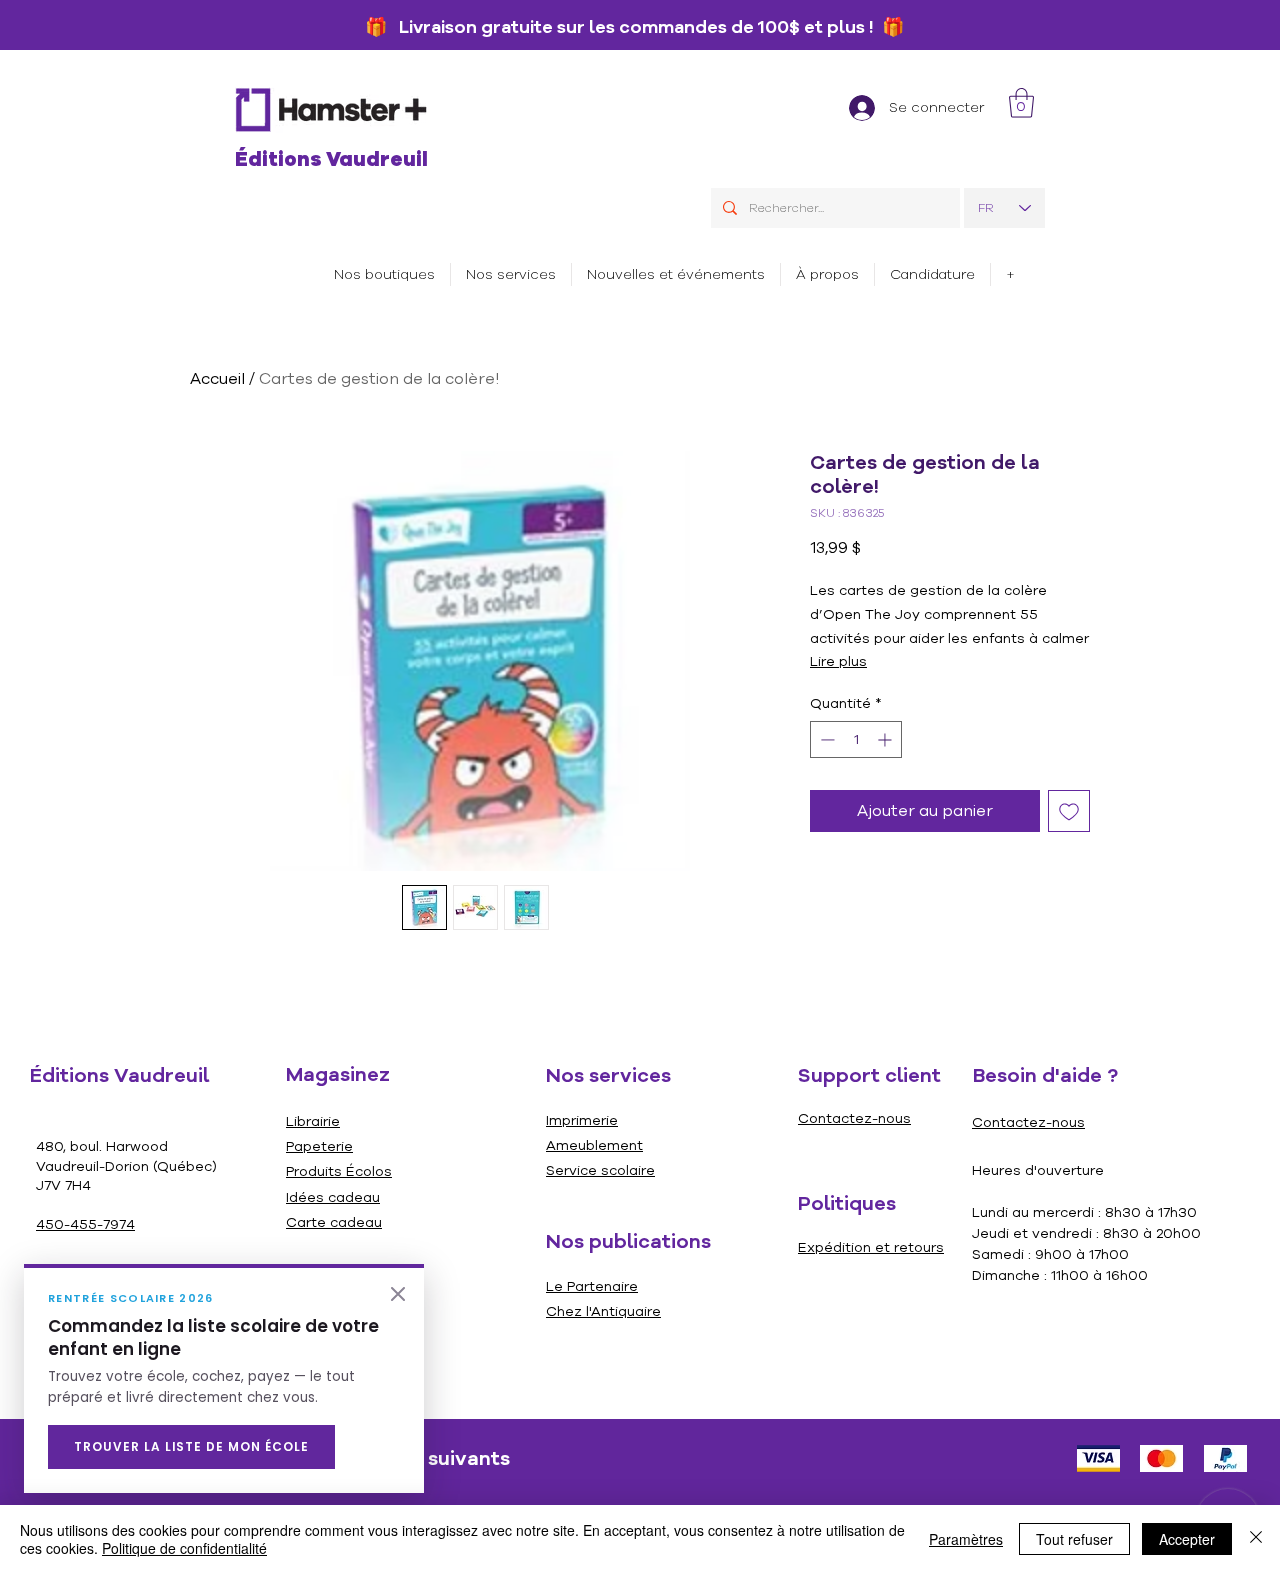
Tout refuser (1074, 1539)
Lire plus (838, 661)
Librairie (313, 1121)
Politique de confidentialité (184, 1548)
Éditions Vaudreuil (331, 159)
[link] (1021, 103)
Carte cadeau (334, 1222)
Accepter (1187, 1539)
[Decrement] (825, 739)
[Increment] (886, 739)
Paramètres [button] (966, 1539)
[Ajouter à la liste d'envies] (1069, 811)
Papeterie (319, 1146)
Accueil (217, 379)
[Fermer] (398, 1294)
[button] (511, 274)
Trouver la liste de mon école (191, 1446)
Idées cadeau (333, 1197)
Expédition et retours (871, 1247)
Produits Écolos (339, 1171)
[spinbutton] (856, 739)
